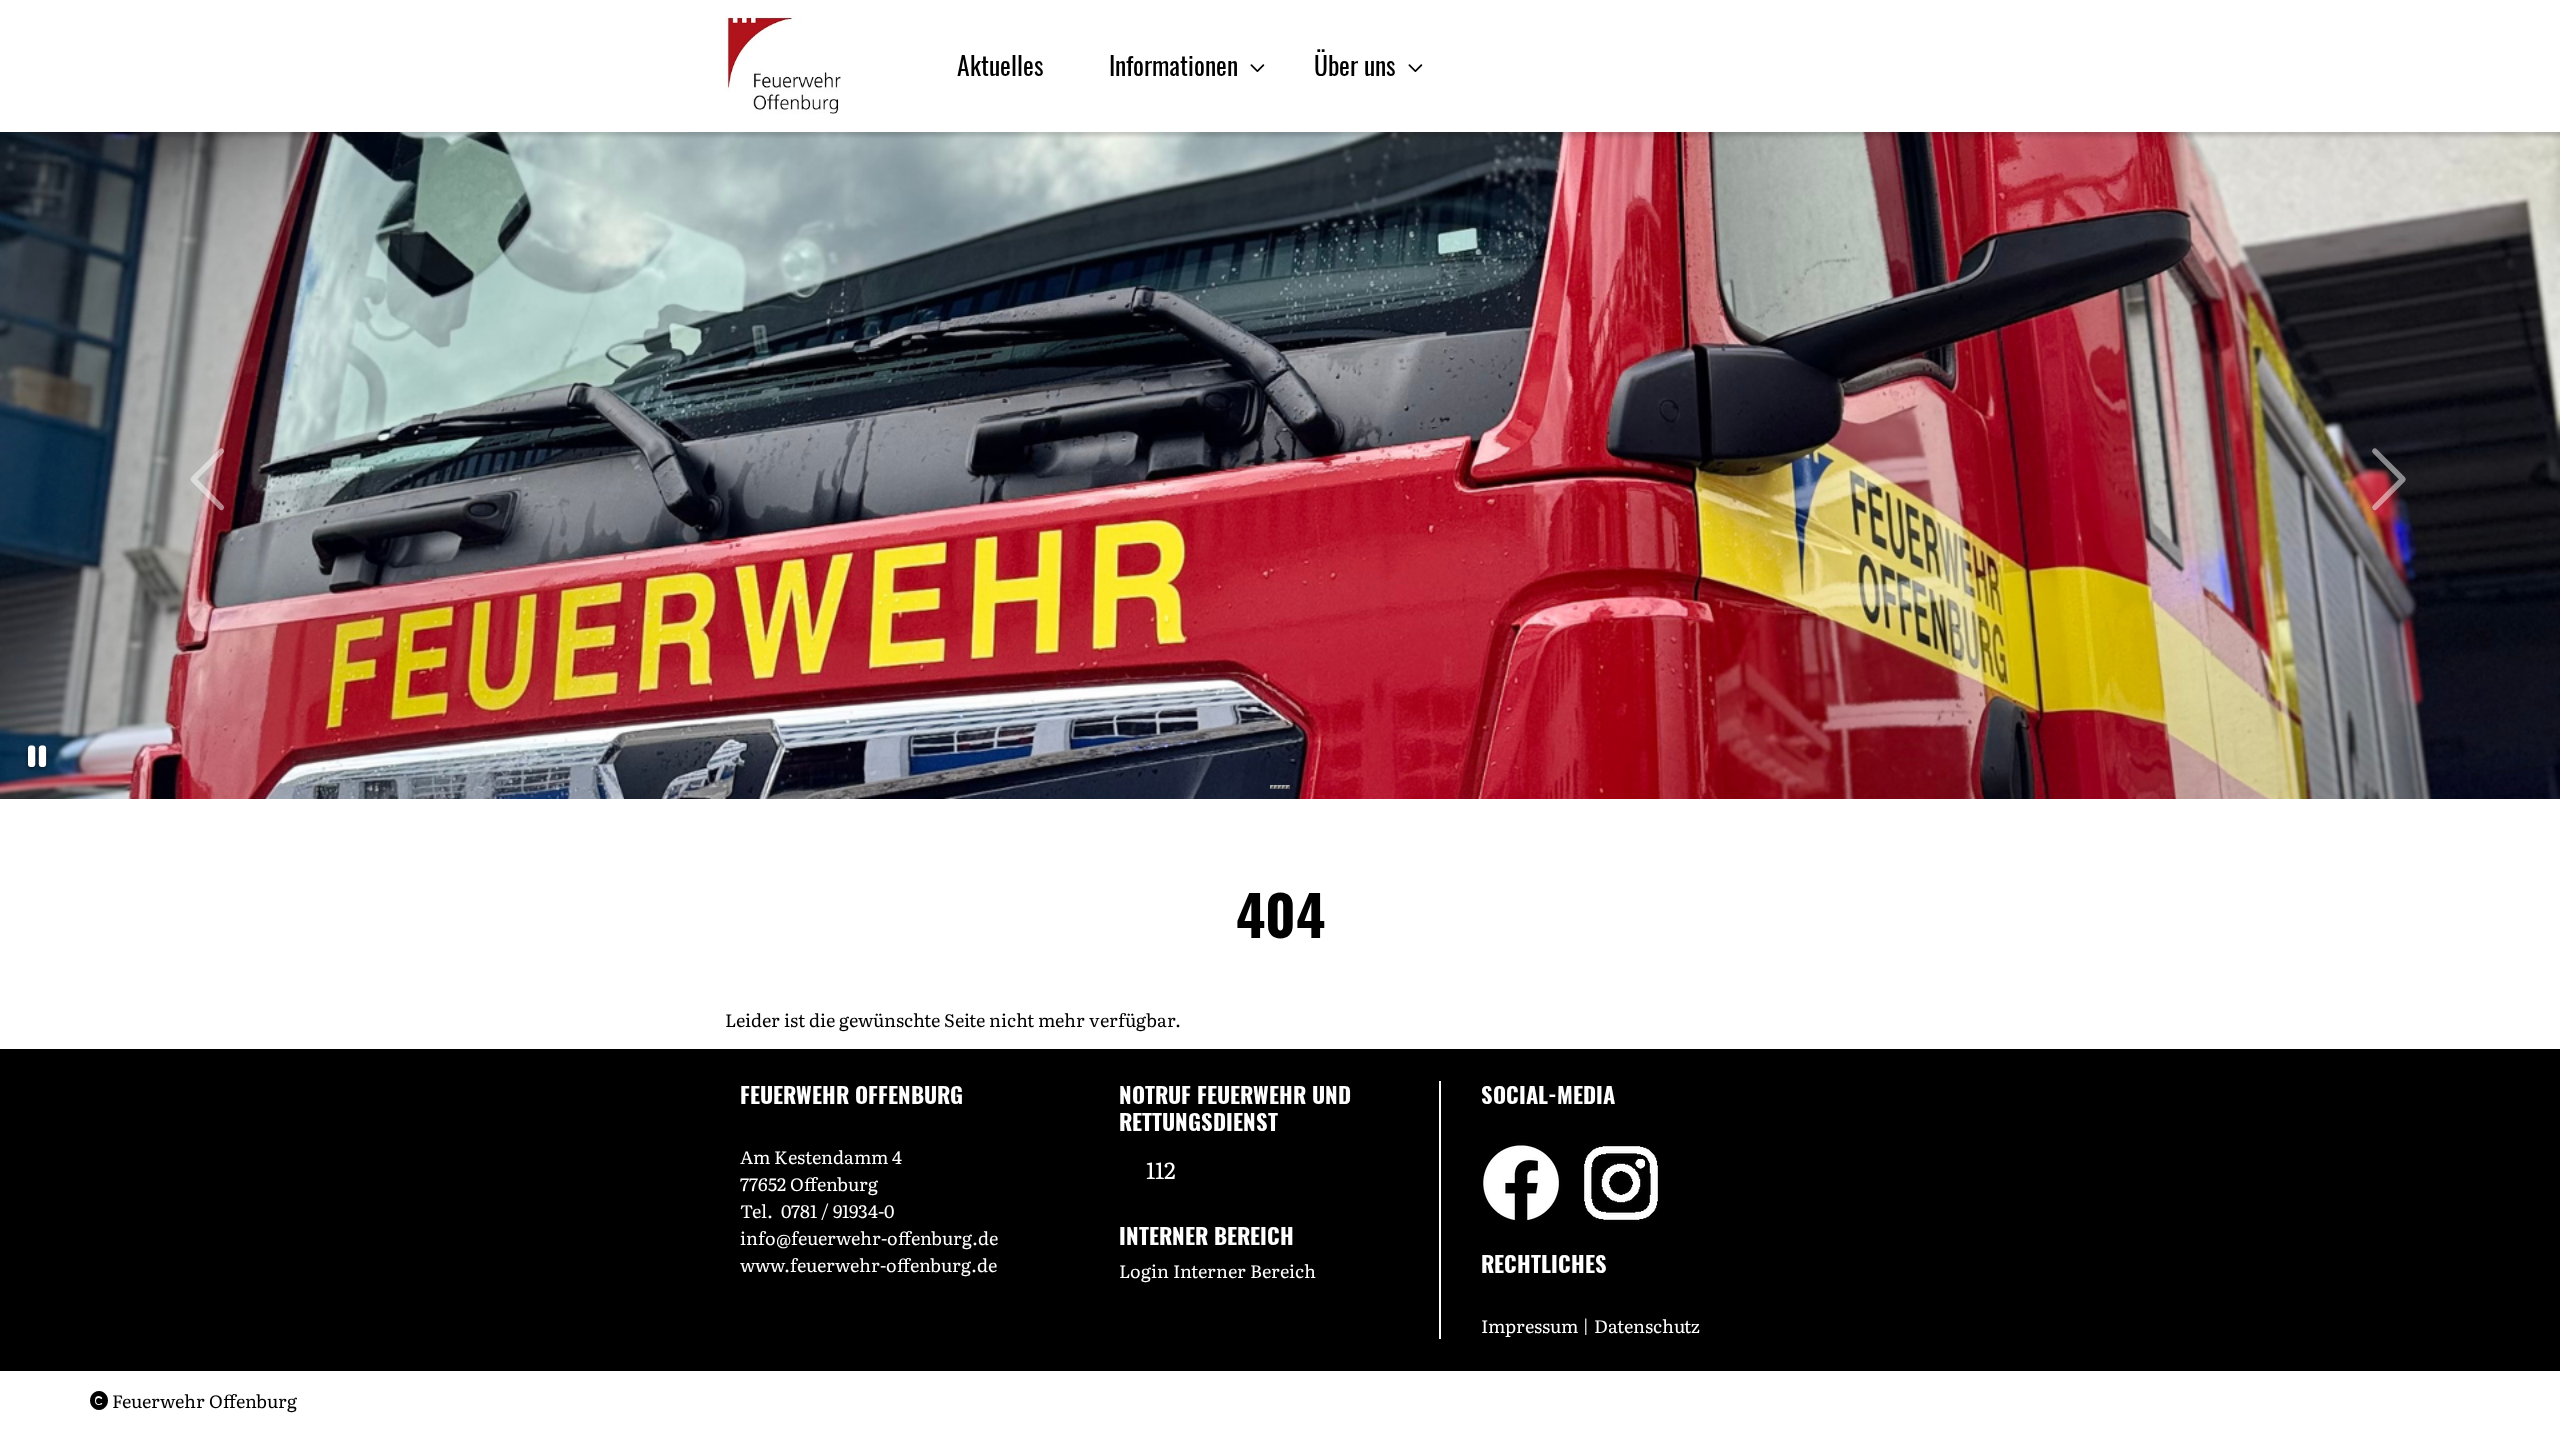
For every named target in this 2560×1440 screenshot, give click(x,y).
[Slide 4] (1284, 787)
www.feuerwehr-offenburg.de (868, 1264)
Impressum (1529, 1325)
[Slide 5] (1288, 787)
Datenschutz (1649, 1325)
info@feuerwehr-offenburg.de (869, 1237)
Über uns (1358, 64)
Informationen (1176, 64)
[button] (37, 756)
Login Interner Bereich (1217, 1270)
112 (1161, 1169)
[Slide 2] (1276, 787)
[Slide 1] (1272, 787)
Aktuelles (1000, 64)
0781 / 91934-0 (837, 1210)
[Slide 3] (1280, 787)
